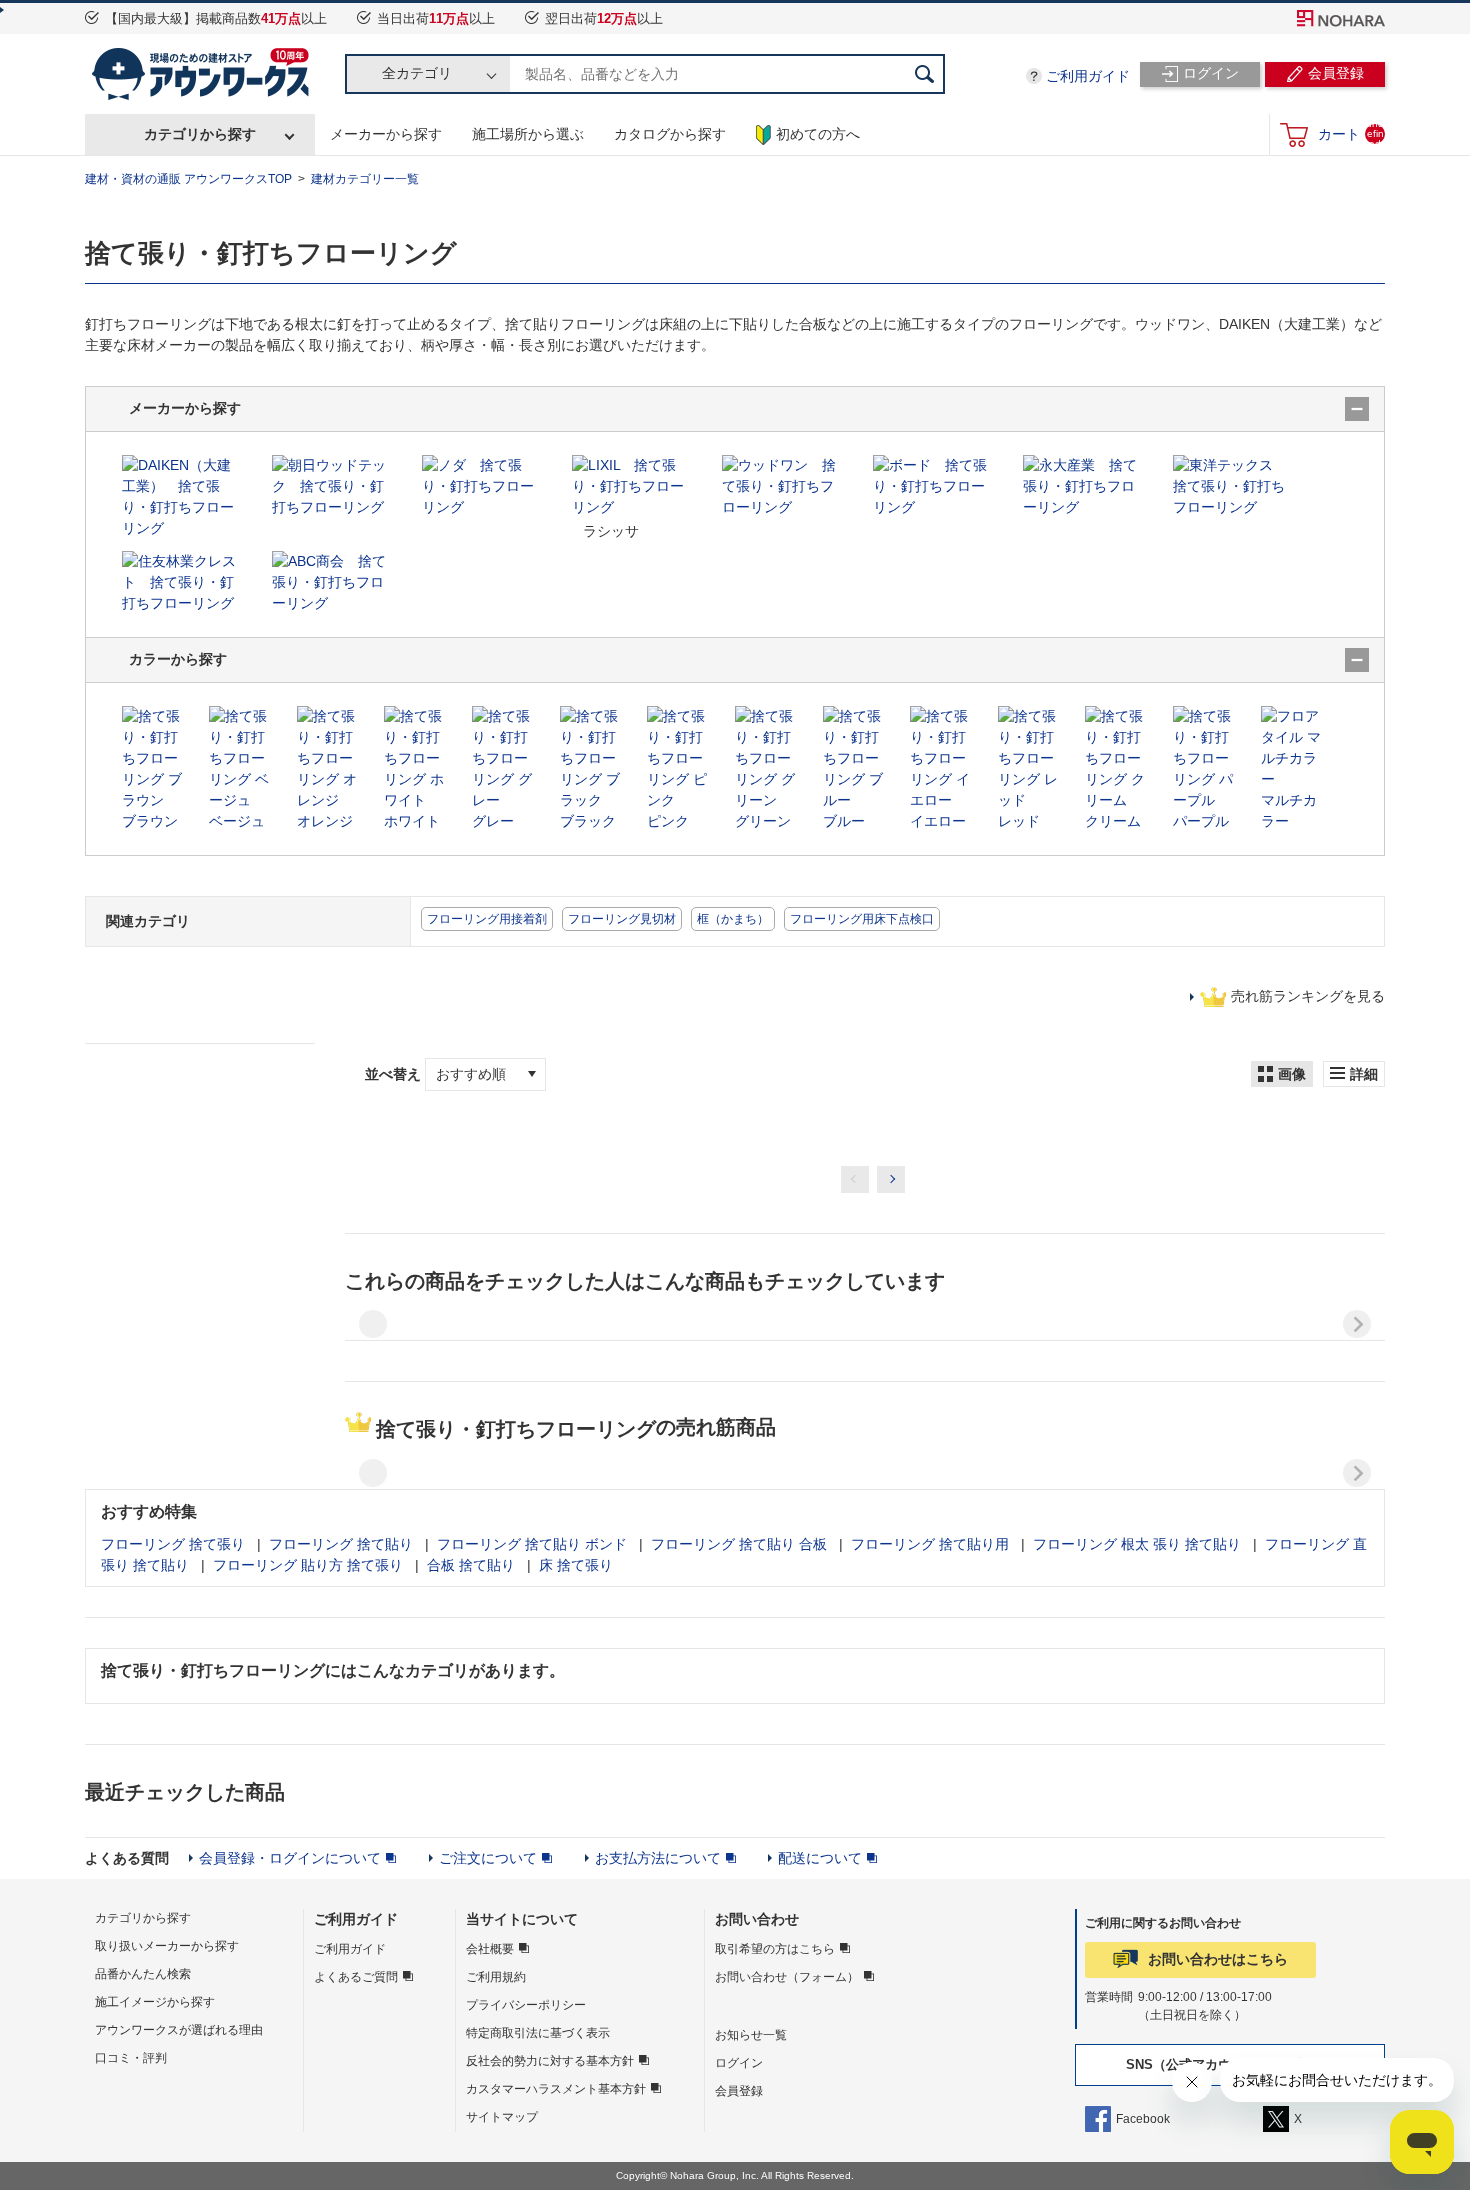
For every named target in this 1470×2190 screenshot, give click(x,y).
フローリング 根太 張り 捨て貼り (1137, 1544)
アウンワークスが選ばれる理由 (179, 2030)
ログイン (739, 2063)
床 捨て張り (576, 1565)
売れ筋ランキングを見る (1308, 996)
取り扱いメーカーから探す (167, 1946)
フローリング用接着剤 (487, 919)
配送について (820, 1858)
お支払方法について (658, 1858)
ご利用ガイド (1088, 76)
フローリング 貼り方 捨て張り (308, 1565)
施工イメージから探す (155, 2002)
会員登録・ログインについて (290, 1858)
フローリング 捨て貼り (341, 1544)
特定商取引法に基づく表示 (538, 2033)
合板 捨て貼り (471, 1565)
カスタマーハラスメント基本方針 (556, 2089)
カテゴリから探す (200, 134)
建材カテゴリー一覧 (365, 179)
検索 (925, 74)
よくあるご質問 (356, 1977)
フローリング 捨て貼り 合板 (739, 1544)
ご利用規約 (496, 1977)
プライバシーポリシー (526, 2005)
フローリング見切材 (622, 919)
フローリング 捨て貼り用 (930, 1544)
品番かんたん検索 (143, 1974)
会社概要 (490, 1949)
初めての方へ (818, 134)
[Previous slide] (373, 1324)
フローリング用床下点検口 (862, 919)
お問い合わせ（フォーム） (787, 1977)
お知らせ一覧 (751, 2035)
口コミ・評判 (131, 2058)
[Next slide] (1357, 1324)
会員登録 (739, 2091)
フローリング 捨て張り (173, 1544)
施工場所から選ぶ (528, 134)
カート (1351, 133)
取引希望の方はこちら (775, 1949)
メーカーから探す (386, 134)
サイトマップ (502, 2117)
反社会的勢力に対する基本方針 (550, 2061)
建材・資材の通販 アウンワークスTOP (188, 179)
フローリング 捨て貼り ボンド (532, 1544)
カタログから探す (670, 134)
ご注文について (488, 1858)
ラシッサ (611, 531)
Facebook (1143, 2119)
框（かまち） (733, 919)
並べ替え (395, 1074)
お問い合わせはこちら (1218, 1959)
